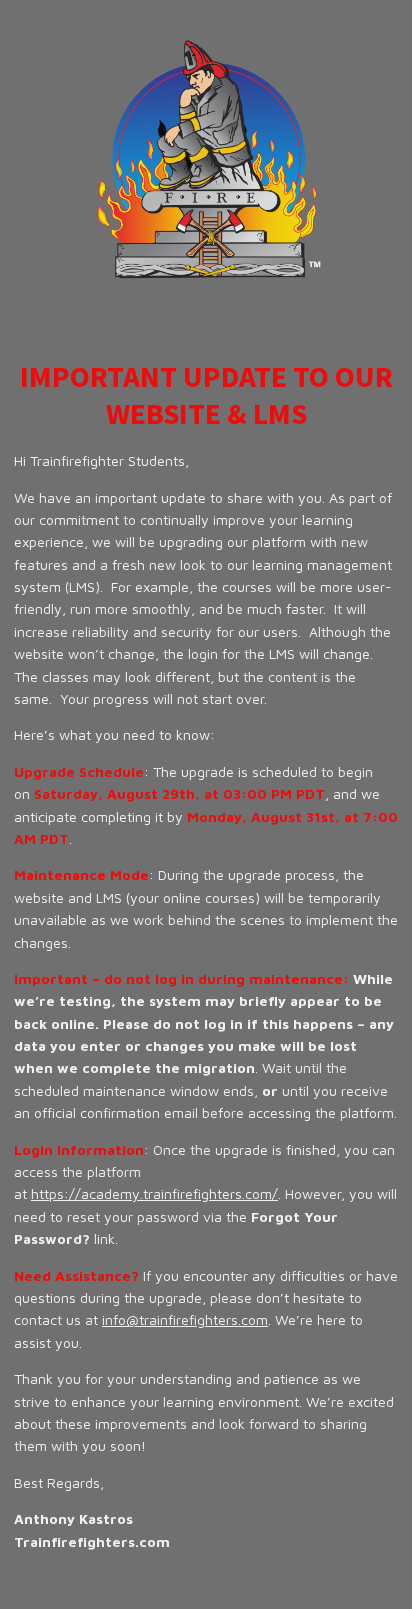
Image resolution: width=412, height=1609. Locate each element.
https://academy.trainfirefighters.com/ (154, 1193)
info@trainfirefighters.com (185, 1319)
